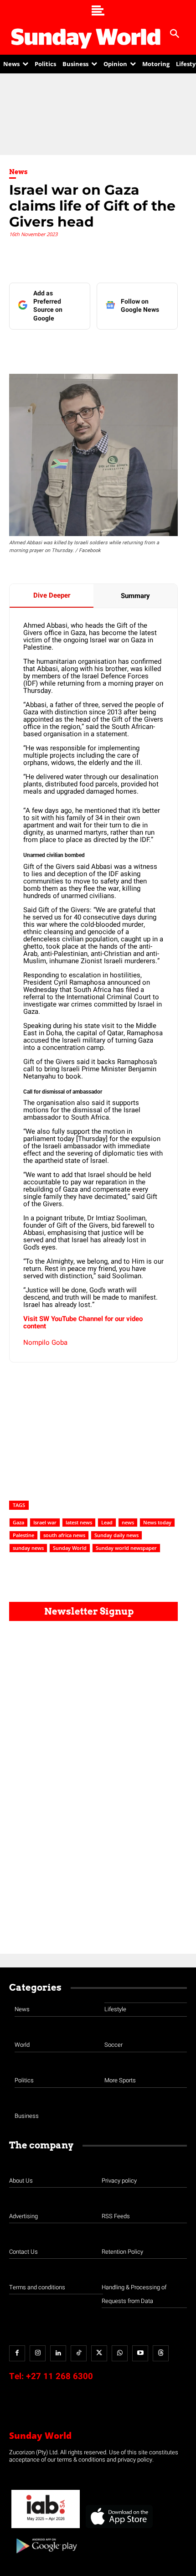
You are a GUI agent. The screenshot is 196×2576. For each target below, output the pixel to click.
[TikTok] (79, 2353)
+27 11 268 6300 (59, 2376)
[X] (89, 348)
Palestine (23, 1535)
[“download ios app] (119, 2528)
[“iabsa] (46, 2528)
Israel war (45, 1522)
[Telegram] (110, 348)
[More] (173, 348)
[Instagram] (38, 2353)
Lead (107, 1522)
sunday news (28, 1548)
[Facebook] (47, 348)
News (18, 172)
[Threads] (161, 2353)
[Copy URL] (152, 348)
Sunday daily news (116, 1535)
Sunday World (70, 1548)
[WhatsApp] (131, 348)
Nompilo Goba (45, 1342)
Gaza (18, 1522)
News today (157, 1522)
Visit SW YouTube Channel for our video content (83, 1322)
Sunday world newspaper (126, 1548)
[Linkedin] (68, 348)
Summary (135, 596)
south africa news (64, 1535)
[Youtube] (140, 2353)
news (128, 1522)
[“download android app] (46, 2557)
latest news (79, 1522)
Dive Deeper (52, 595)
